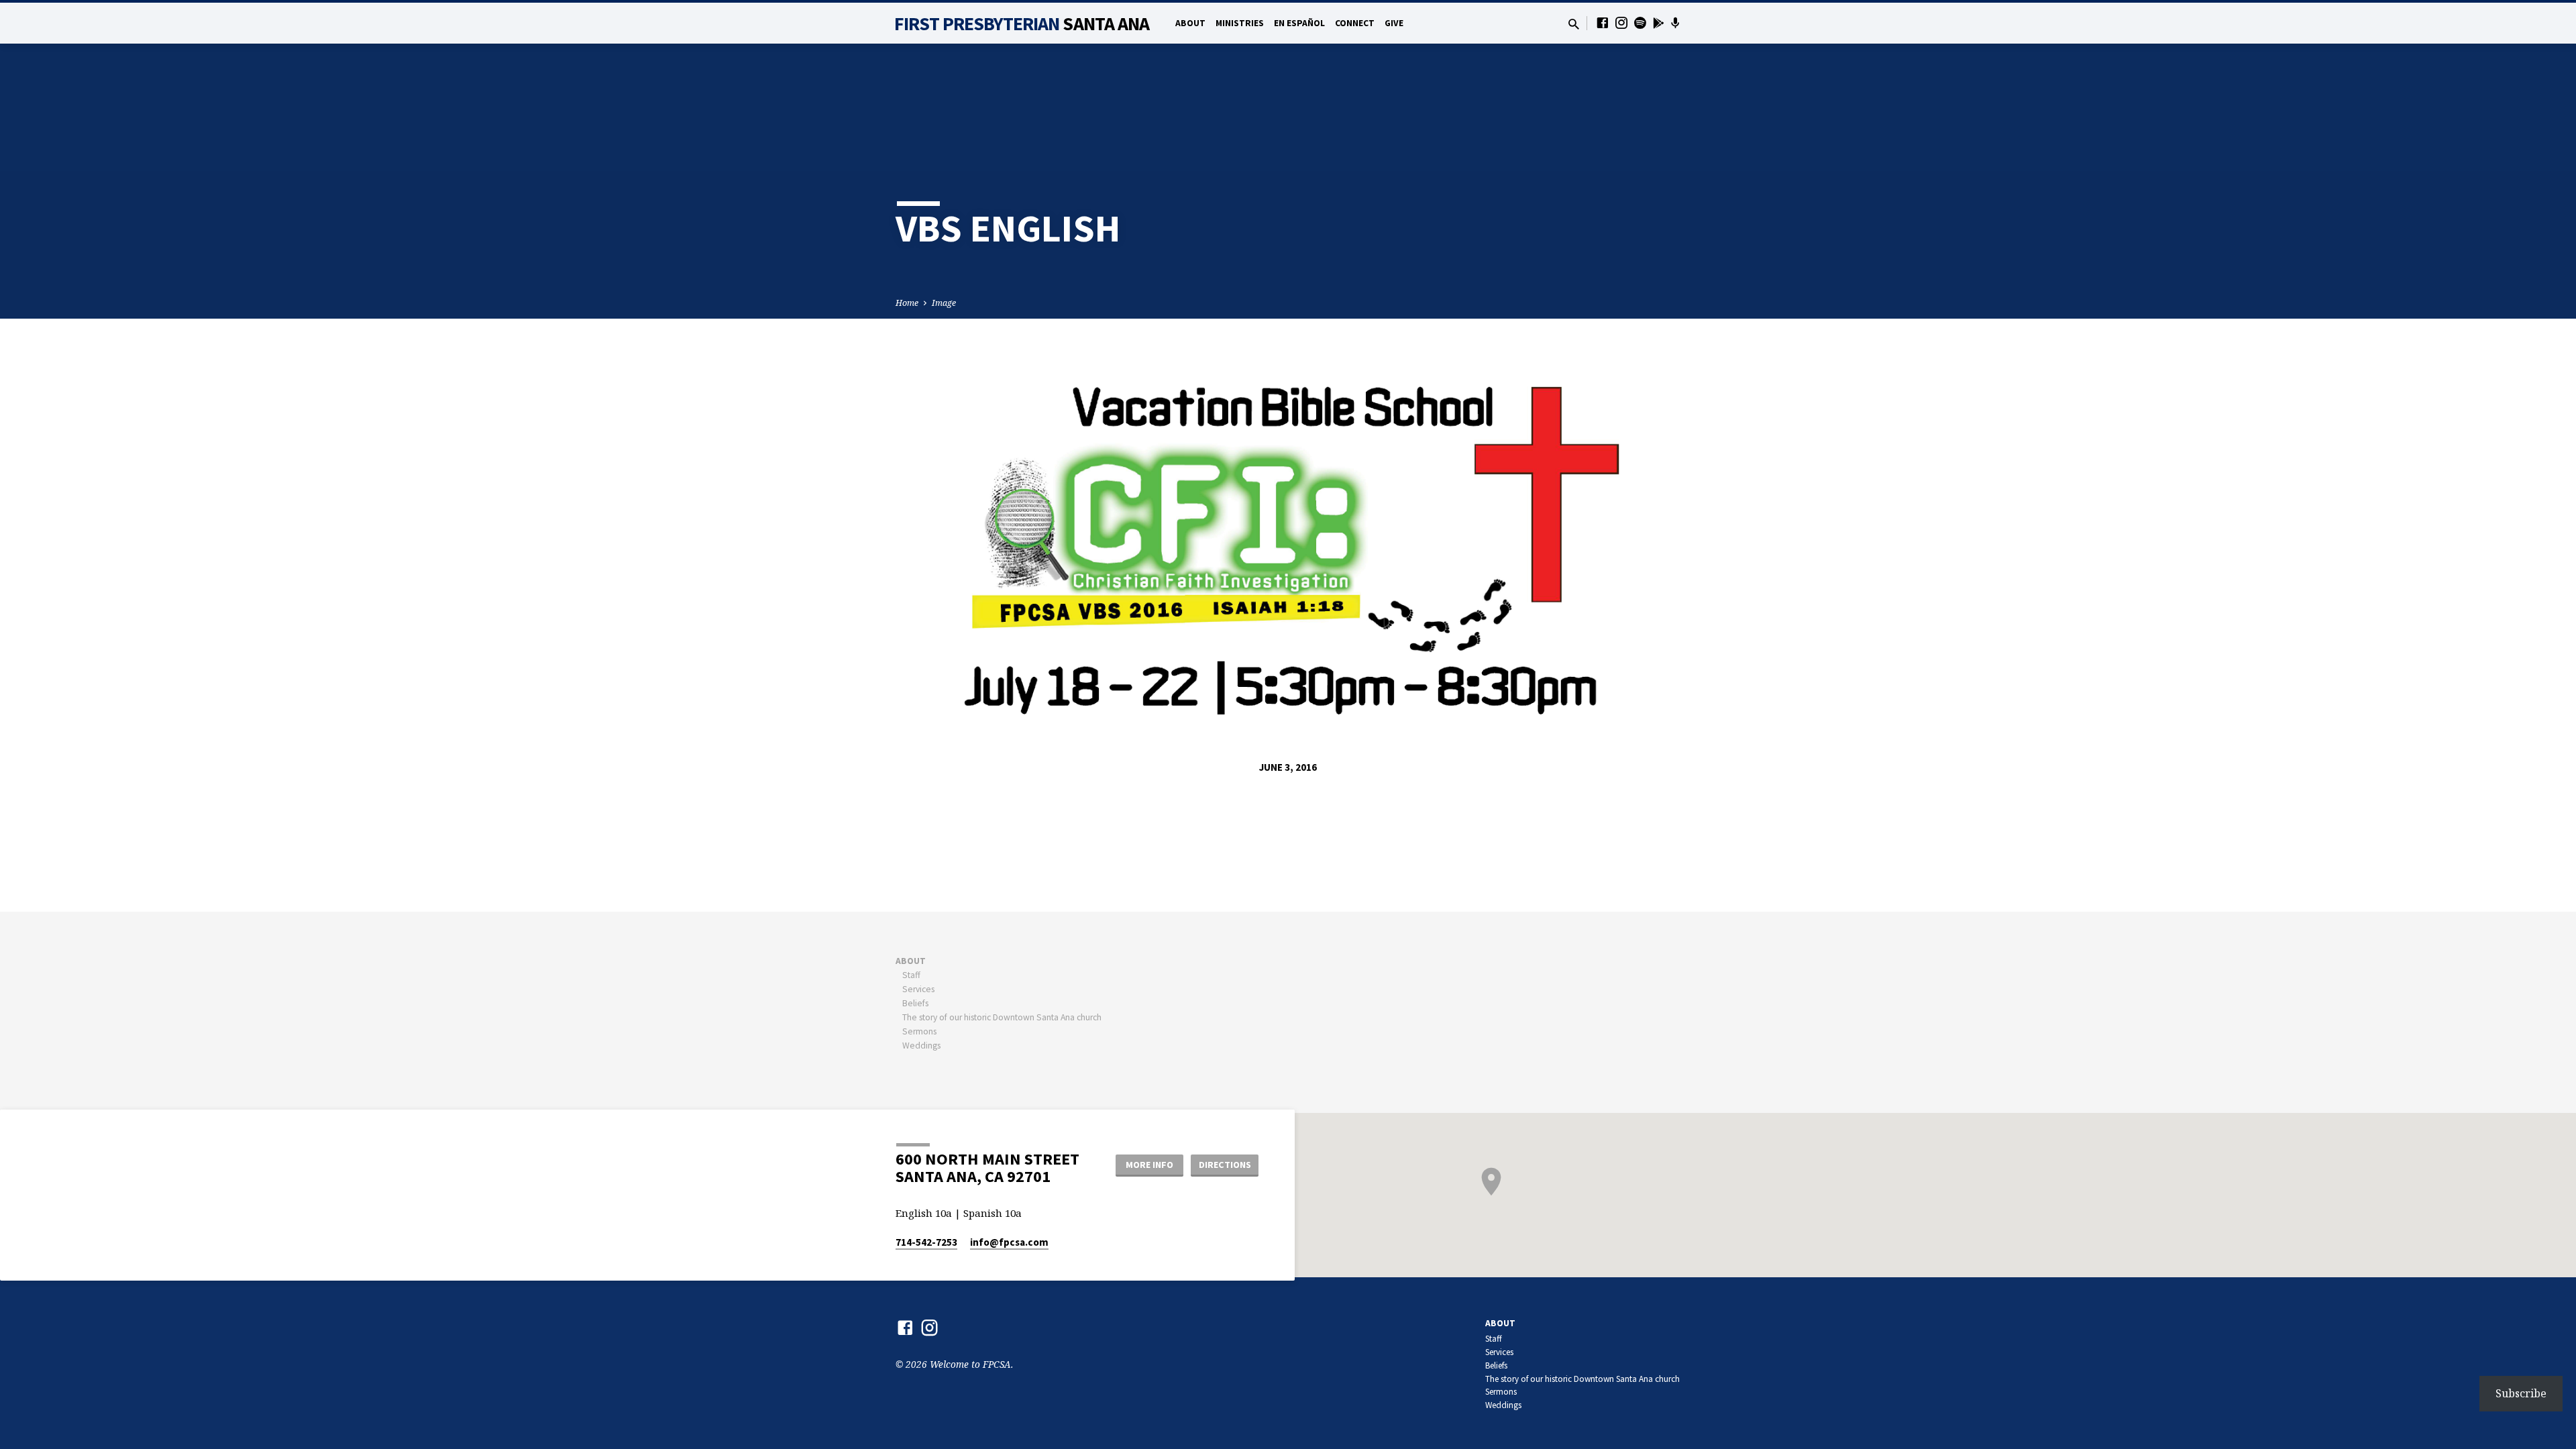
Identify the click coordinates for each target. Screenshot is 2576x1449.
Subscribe (2521, 1393)
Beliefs (915, 1003)
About (1190, 23)
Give (1394, 23)
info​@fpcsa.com (1009, 1242)
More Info (1149, 1165)
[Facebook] (1603, 22)
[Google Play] (1659, 23)
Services (918, 989)
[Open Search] (1574, 24)
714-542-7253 (926, 1242)
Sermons (919, 1031)
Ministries (1240, 23)
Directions (1225, 1165)
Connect (1355, 23)
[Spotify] (1640, 22)
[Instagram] (1621, 22)
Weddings (921, 1045)
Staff (911, 975)
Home (907, 303)
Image (944, 303)
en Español (1299, 23)
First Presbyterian (1022, 23)
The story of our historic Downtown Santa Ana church (1002, 1017)
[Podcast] (1675, 23)
